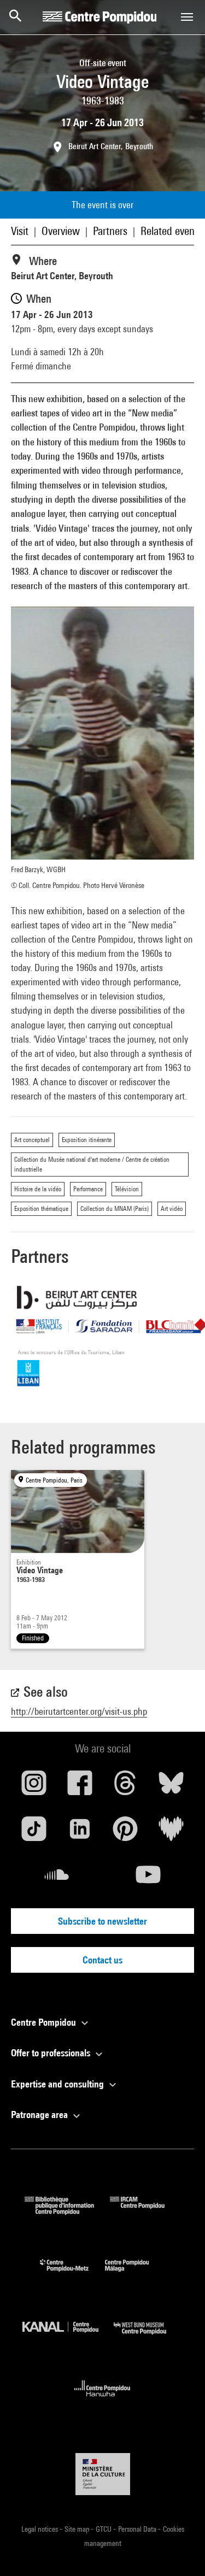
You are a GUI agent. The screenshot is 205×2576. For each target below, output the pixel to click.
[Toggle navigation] (187, 17)
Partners (110, 231)
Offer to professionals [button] (52, 2053)
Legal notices (40, 2529)
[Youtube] (149, 1879)
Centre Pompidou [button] (45, 2022)
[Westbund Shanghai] (148, 2337)
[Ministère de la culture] (103, 2474)
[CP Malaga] (135, 2274)
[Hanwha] (102, 2400)
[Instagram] (34, 1787)
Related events (171, 231)
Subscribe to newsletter (102, 1921)
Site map (78, 2529)
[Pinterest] (126, 1833)
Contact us (102, 1960)
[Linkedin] (80, 1833)
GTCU (104, 2529)
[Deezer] (171, 1833)
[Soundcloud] (57, 1879)
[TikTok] (34, 1833)
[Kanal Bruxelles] (68, 2337)
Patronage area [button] (40, 2115)
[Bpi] (67, 2211)
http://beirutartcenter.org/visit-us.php (79, 1711)
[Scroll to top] (179, 2550)
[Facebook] (80, 1787)
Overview (61, 231)
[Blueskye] (171, 1787)
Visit (20, 231)
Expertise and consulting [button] (58, 2084)
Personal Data (138, 2529)
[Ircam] (145, 2211)
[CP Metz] (72, 2274)
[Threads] (126, 1787)
